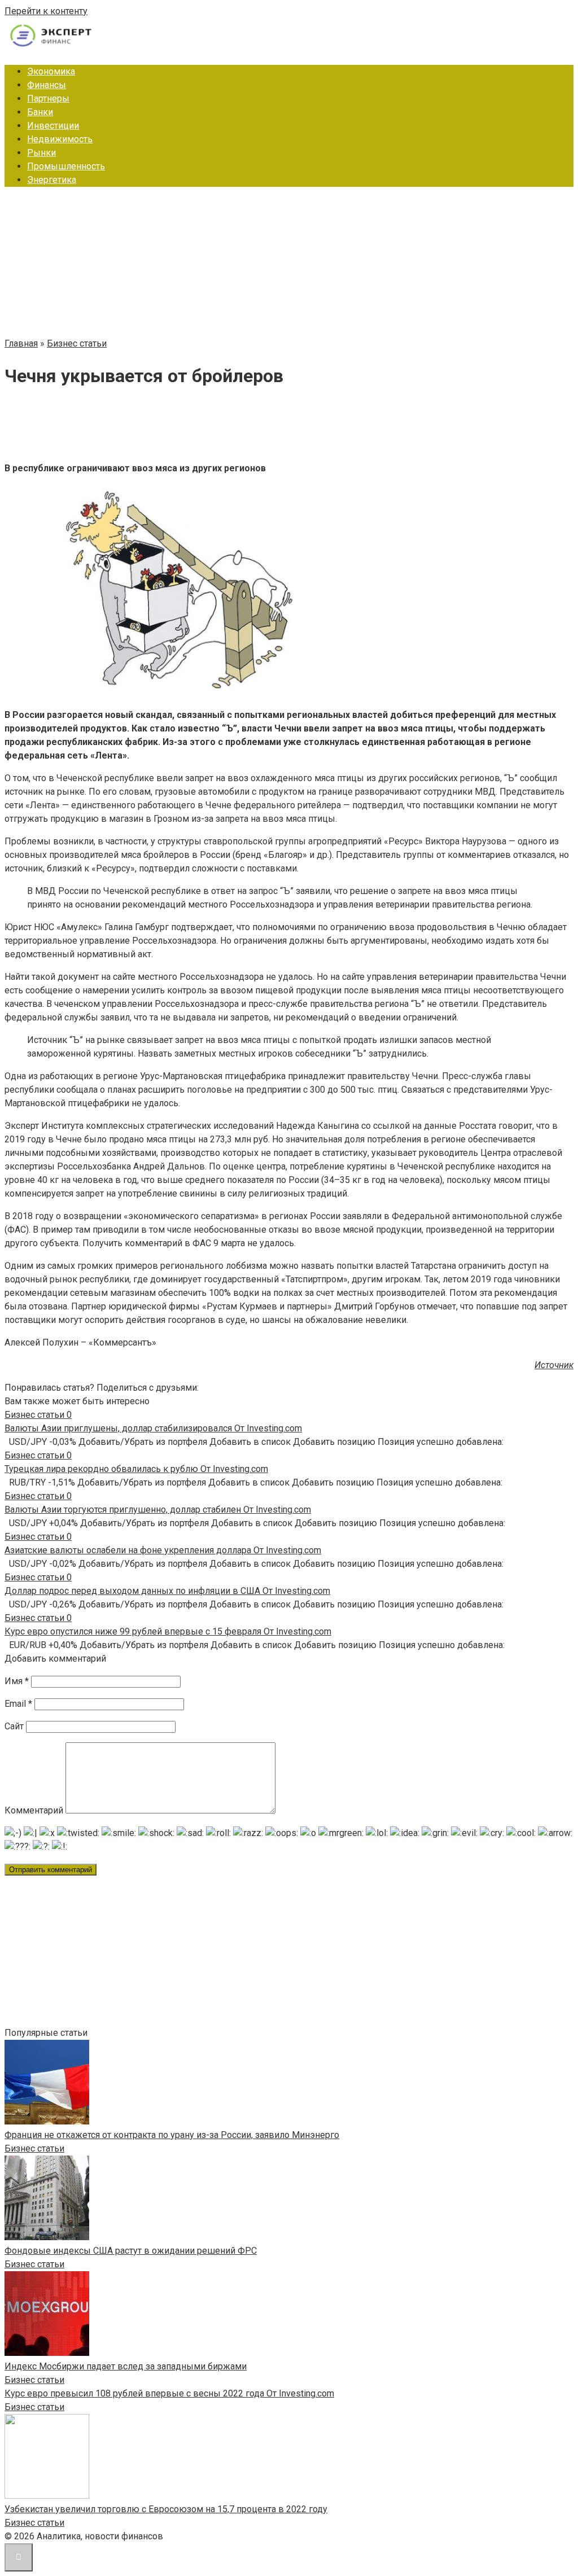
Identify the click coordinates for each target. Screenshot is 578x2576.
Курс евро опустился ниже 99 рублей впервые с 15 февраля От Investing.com (168, 1631)
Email (18, 1704)
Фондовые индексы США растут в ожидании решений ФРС (131, 2251)
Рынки (41, 153)
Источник (554, 1365)
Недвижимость (60, 139)
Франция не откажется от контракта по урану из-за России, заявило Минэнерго (172, 2135)
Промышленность (66, 166)
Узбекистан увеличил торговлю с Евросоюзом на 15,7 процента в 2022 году (166, 2509)
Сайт (14, 1726)
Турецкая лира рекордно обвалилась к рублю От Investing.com (136, 1469)
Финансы (47, 85)
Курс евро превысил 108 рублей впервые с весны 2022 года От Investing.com (169, 2393)
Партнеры (48, 98)
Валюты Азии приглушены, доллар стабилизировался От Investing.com (153, 1428)
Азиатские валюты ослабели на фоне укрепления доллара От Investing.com (163, 1550)
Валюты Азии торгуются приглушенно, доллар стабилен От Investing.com (158, 1510)
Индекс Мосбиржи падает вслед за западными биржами (126, 2366)
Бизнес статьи (34, 2148)
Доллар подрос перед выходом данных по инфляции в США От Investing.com (167, 1591)
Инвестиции (53, 126)
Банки (40, 112)
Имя (17, 1681)
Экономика (51, 71)
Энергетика (52, 180)
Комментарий (34, 1810)
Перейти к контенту (46, 11)
